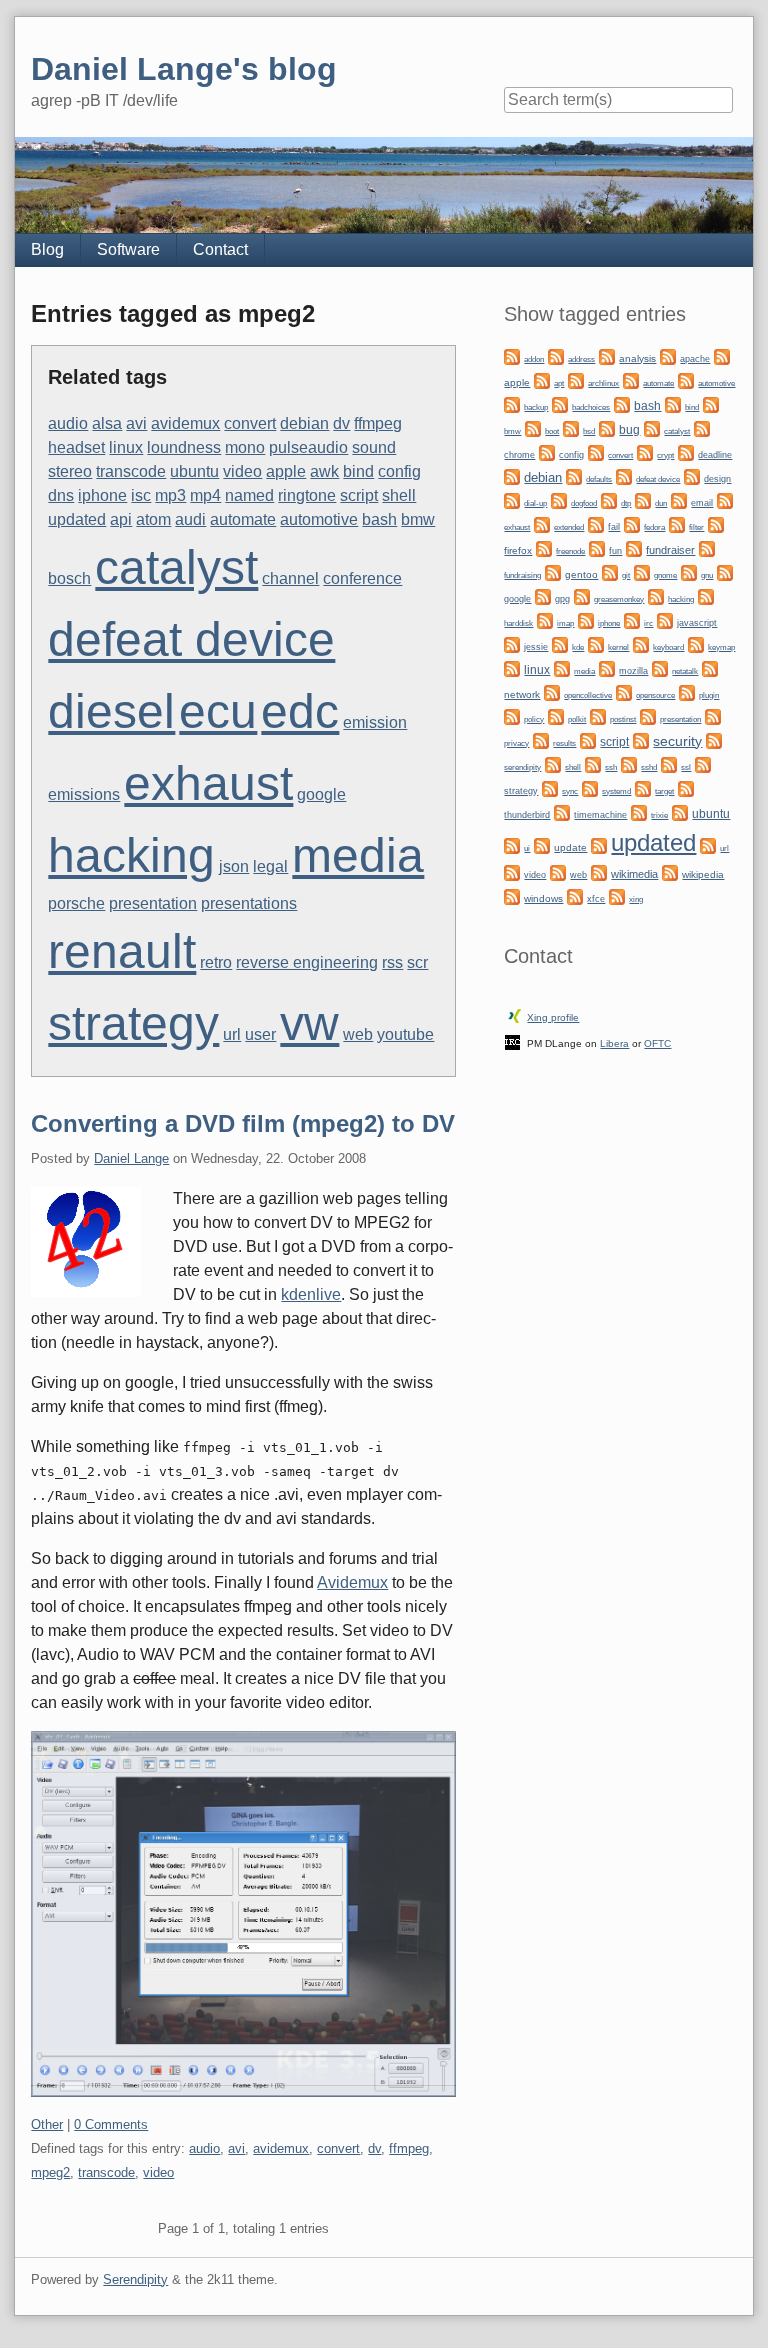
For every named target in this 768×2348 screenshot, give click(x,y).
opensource (655, 695)
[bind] (673, 404)
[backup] (512, 404)
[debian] (512, 476)
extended (569, 527)
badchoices (591, 407)
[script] (588, 740)
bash (379, 519)
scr (417, 962)
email (702, 503)
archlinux (603, 383)
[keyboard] (641, 644)
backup (536, 407)
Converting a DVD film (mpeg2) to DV (243, 1123)
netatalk (685, 671)
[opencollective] (552, 692)
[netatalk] (660, 668)
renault (122, 951)
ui (527, 848)
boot (552, 431)
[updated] (599, 845)
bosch (69, 578)
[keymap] (696, 644)
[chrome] (702, 428)
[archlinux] (576, 380)
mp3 (170, 495)
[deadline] (686, 452)
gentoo (581, 574)
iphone (102, 495)
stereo (70, 471)
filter (696, 527)
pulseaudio (308, 447)
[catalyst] (652, 428)
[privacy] (713, 716)
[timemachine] (562, 812)
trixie (659, 815)
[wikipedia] (670, 872)
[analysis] (607, 356)
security (677, 741)
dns (61, 495)
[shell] (553, 764)
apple (286, 471)
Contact (220, 249)
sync (570, 791)
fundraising (522, 575)
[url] (708, 845)
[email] (679, 500)
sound (374, 447)
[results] (541, 740)
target (664, 791)
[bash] (622, 404)
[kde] (560, 644)
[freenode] (544, 548)
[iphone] (586, 620)
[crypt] (645, 452)
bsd (589, 431)
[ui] (512, 845)
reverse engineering (307, 962)
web (358, 1034)
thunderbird (527, 815)
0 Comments (111, 2124)
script (359, 495)
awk (324, 471)
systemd (616, 791)
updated (77, 519)
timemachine (600, 815)
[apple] (722, 356)
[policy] (512, 716)
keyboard (668, 647)
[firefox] (716, 524)
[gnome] (642, 572)
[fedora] (632, 524)
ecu (218, 711)
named (249, 495)
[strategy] (703, 764)
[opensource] (624, 692)
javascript (697, 623)
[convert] (596, 452)
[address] (556, 356)
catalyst (176, 567)
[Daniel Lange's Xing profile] (515, 1015)
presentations (249, 903)
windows (543, 898)
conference (362, 578)
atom (153, 519)
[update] (542, 845)
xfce (596, 899)
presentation (153, 903)
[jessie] (512, 644)
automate (243, 519)
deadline (715, 455)
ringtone (307, 495)
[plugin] (687, 692)
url (232, 1034)
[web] (558, 872)
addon (534, 359)
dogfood (584, 503)
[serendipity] (714, 740)
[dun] (643, 500)
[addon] (512, 356)
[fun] (597, 548)
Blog (47, 249)
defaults (599, 479)
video (242, 471)
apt (559, 383)
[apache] (668, 356)
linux (126, 447)
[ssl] (669, 764)
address (581, 359)
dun (661, 503)
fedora (654, 527)
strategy (133, 1023)
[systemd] (590, 788)
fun (615, 551)
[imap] (545, 620)
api (121, 519)
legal (270, 866)
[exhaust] (725, 500)
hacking (131, 855)
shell (399, 495)
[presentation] (648, 716)
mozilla (633, 671)
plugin (709, 695)
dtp (626, 503)
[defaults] (574, 476)
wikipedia (703, 874)
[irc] (632, 620)
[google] (725, 572)
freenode (570, 551)
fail (614, 527)
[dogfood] (559, 500)
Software (128, 249)
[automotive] (686, 380)
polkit (577, 719)
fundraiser (670, 550)
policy (534, 719)
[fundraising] (707, 548)
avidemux (185, 423)
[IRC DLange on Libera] (512, 1041)
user (260, 1034)
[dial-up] (512, 500)
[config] (547, 452)
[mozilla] (607, 668)
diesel (111, 711)
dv (341, 423)
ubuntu (194, 471)
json (234, 866)
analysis (637, 358)
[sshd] (629, 764)
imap (565, 623)
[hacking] (656, 596)
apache (695, 359)
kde (578, 647)
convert (250, 423)
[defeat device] (624, 476)
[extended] (542, 524)
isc (141, 495)
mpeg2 (50, 2172)
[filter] (677, 524)
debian (304, 423)
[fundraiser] (634, 548)
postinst (623, 719)
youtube (405, 1034)
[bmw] (711, 404)
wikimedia (634, 874)
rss (392, 962)
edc (300, 711)
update (570, 847)
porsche (76, 903)
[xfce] (575, 896)
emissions (84, 794)
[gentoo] (553, 572)
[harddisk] (706, 596)
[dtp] (609, 500)
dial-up (535, 503)
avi (136, 423)
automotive (319, 519)
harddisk (518, 623)
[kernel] (596, 644)
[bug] (607, 428)
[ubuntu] (680, 812)
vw (309, 1023)
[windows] (512, 896)
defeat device (191, 639)
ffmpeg (378, 423)
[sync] (550, 788)
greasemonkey (619, 599)
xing (636, 899)
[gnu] (689, 572)
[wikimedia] (599, 872)
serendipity (522, 767)
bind (358, 471)
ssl (686, 767)
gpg (562, 599)
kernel (618, 647)
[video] (512, 872)
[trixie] (639, 812)
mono (245, 447)
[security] (641, 740)
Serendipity (135, 2279)
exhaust (208, 783)
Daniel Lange (131, 1158)
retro (216, 962)
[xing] (617, 896)
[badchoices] (560, 404)
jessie (536, 647)
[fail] (596, 524)
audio (68, 423)
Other (47, 2124)
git (626, 575)
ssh (611, 767)
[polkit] (556, 716)
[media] (562, 668)
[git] (610, 572)
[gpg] (543, 596)
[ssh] (593, 764)
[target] (643, 788)
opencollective (588, 695)
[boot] (533, 428)
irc (648, 623)
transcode (131, 471)
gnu (707, 575)
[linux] (512, 668)
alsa (107, 423)
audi (190, 519)
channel (290, 578)
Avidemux (352, 1582)
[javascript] (665, 620)
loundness (184, 447)
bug (629, 430)
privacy (516, 743)
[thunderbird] (686, 788)
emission (375, 722)
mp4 (205, 495)
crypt (665, 455)
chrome (519, 455)
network (522, 694)
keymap (721, 647)
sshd (649, 767)
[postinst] (598, 716)
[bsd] (571, 428)
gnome (665, 575)
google (321, 794)
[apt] (542, 380)
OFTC (657, 1043)
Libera (614, 1043)
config (399, 471)
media (358, 855)
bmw (418, 519)
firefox (518, 550)
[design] (692, 476)
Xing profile (553, 1017)
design (717, 479)
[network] (710, 668)
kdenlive (311, 1294)
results (564, 743)
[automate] (631, 380)
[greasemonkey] (582, 596)
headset (76, 447)
